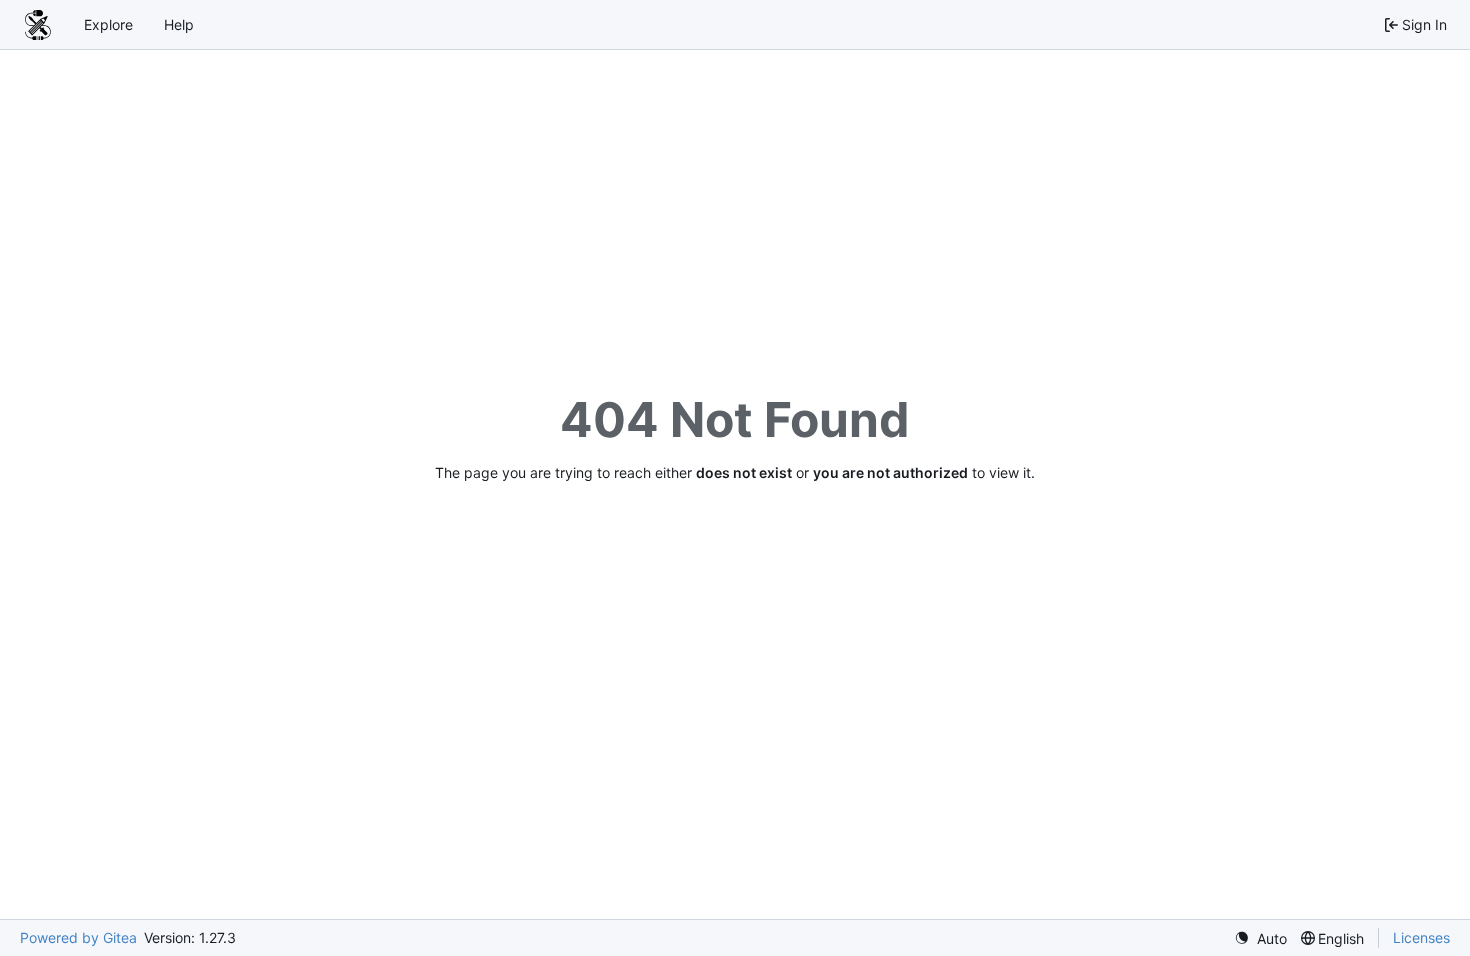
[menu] (1260, 938)
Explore (108, 24)
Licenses (1421, 937)
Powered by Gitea (78, 937)
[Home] (38, 25)
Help (179, 24)
